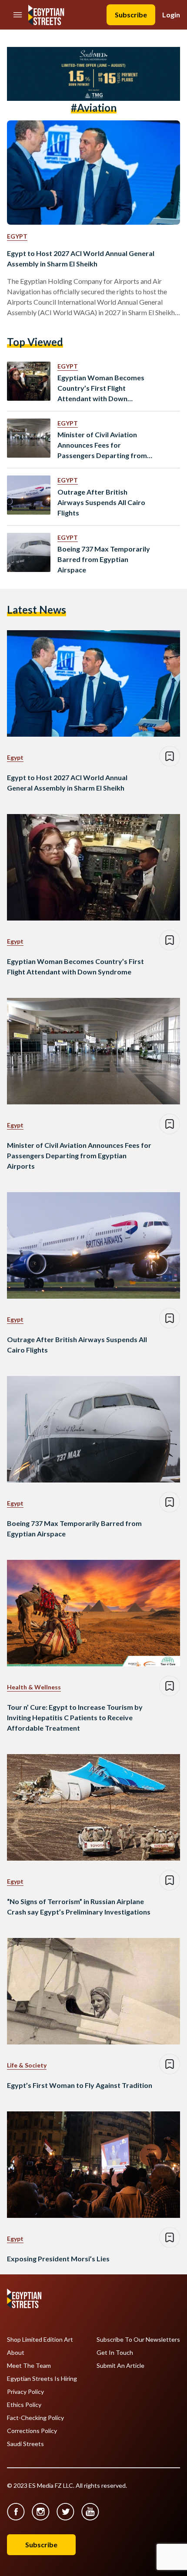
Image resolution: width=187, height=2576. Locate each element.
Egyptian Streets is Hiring (42, 2379)
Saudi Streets (25, 2444)
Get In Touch (115, 2353)
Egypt (17, 236)
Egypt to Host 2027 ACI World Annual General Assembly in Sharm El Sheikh (81, 258)
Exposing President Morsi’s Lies (58, 2259)
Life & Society (27, 2065)
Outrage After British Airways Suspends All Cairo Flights (101, 502)
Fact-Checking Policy (35, 2418)
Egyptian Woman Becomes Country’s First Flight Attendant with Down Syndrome (101, 389)
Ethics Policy (24, 2405)
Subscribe (131, 15)
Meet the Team (29, 2366)
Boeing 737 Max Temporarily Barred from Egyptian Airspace (104, 559)
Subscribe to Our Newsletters (138, 2340)
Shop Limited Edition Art (40, 2340)
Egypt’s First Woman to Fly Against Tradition (80, 2085)
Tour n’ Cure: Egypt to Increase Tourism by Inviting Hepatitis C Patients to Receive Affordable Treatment (75, 1717)
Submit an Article (120, 2366)
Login (171, 15)
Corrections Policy (32, 2431)
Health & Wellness (34, 1687)
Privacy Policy (25, 2392)
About (16, 2353)
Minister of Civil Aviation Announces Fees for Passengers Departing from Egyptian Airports (102, 445)
